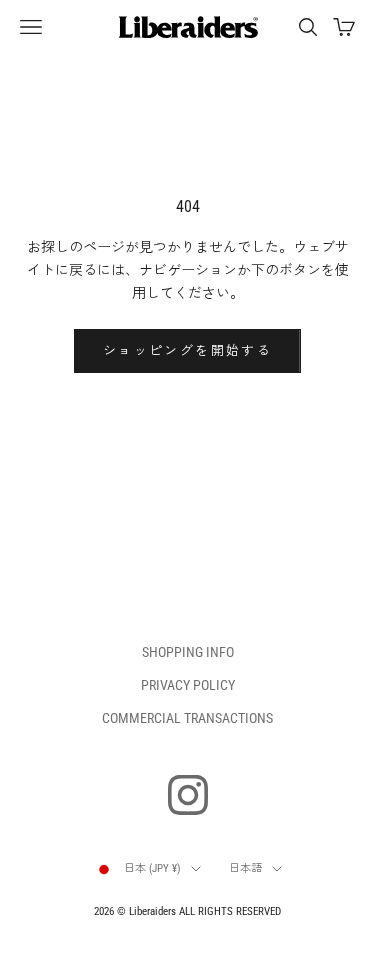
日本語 (245, 868)
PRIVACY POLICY (188, 685)
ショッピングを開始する (187, 350)
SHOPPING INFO (188, 652)
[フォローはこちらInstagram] (188, 795)
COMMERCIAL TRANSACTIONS (187, 718)
